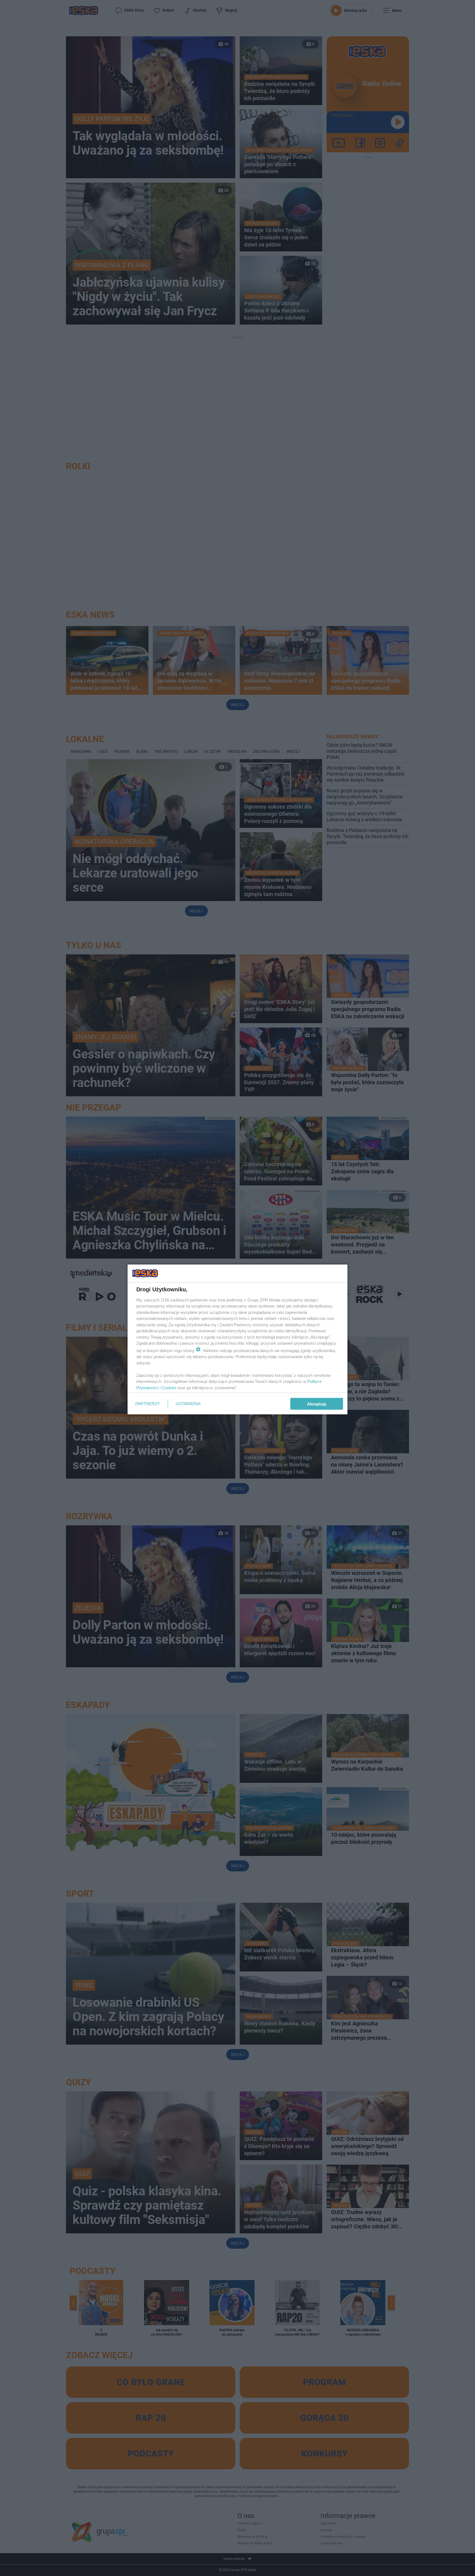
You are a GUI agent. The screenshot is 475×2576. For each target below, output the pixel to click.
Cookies (169, 1387)
